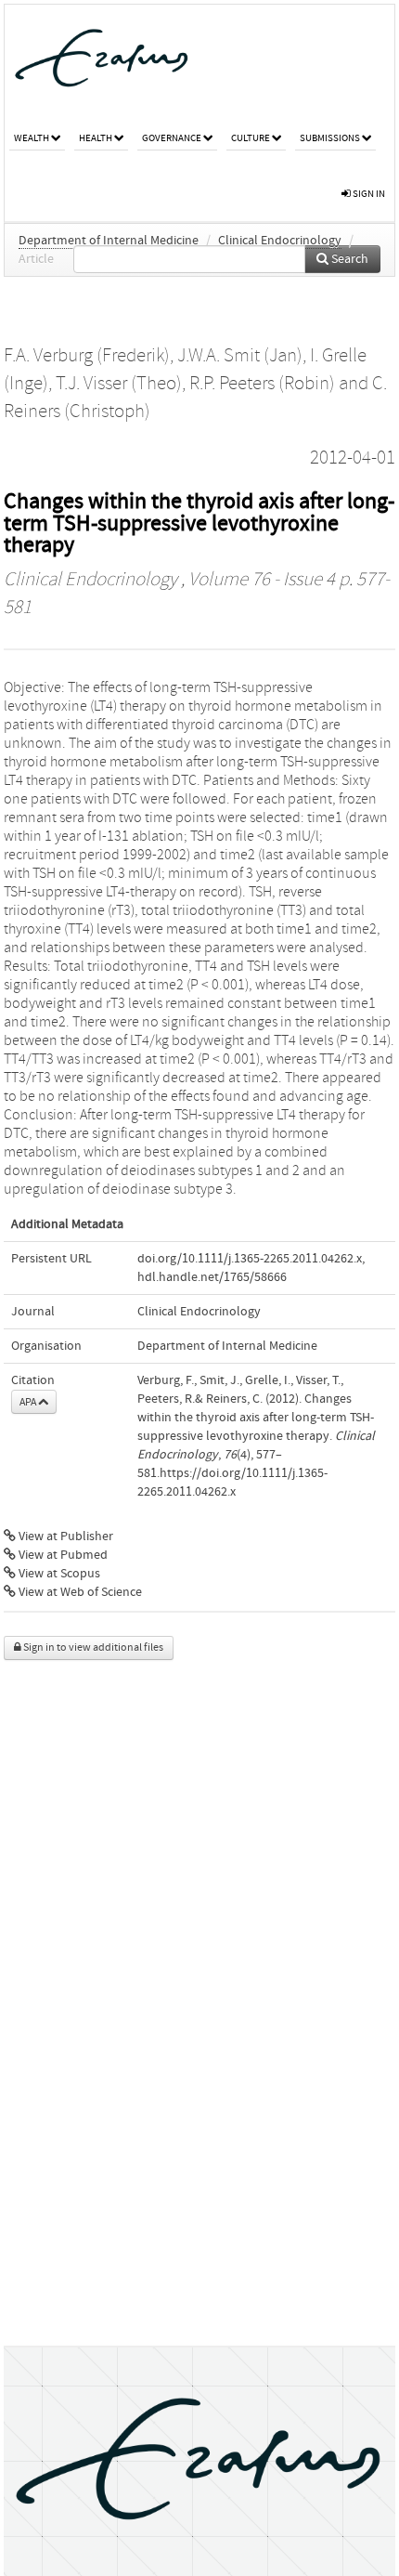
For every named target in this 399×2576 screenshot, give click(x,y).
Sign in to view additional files (92, 1648)
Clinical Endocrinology (280, 241)
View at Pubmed (62, 1555)
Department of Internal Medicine (109, 241)
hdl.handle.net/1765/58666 (212, 1277)
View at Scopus (58, 1574)
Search (348, 259)
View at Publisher (64, 1536)
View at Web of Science (79, 1592)
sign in (368, 194)
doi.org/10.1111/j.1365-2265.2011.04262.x (250, 1259)
